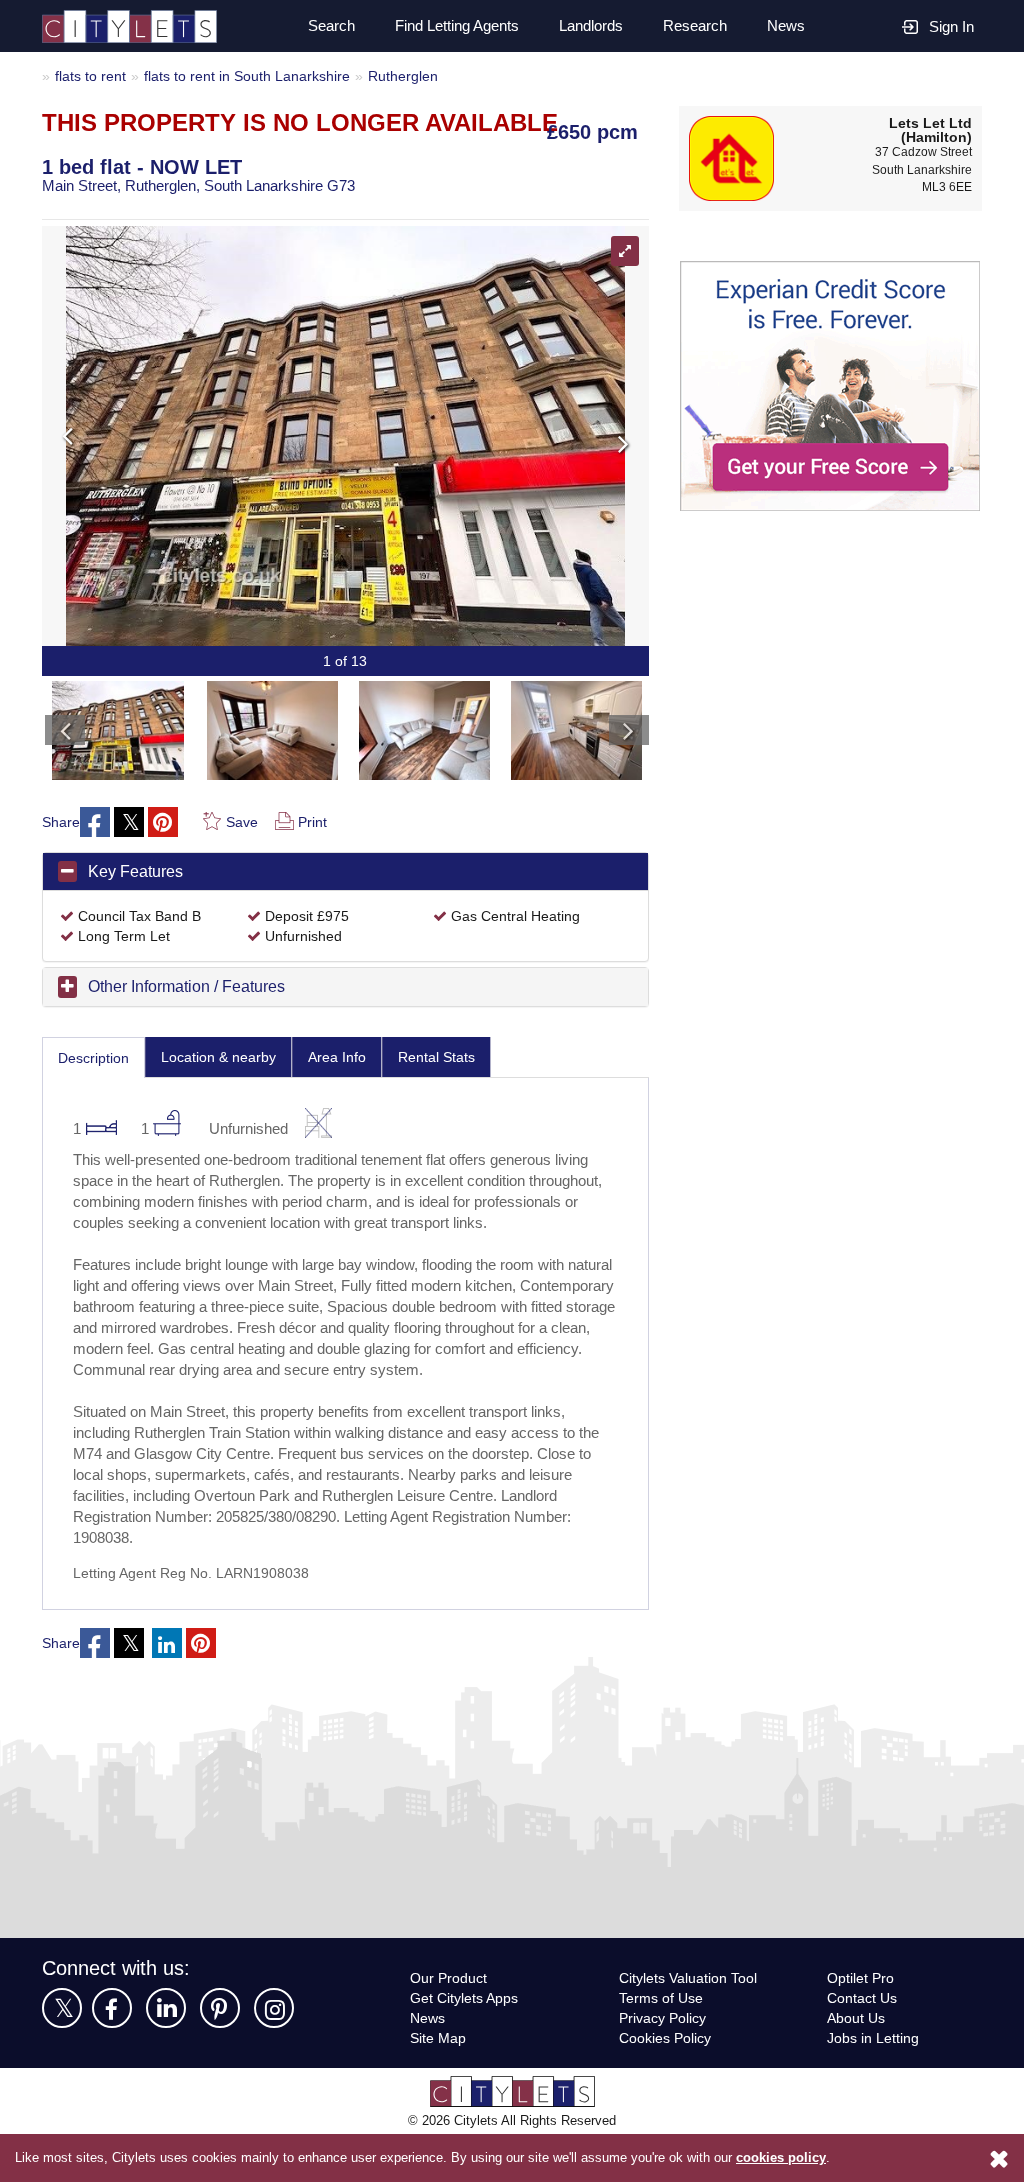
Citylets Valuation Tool (693, 2021)
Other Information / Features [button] (197, 987)
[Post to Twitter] (130, 823)
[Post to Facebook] (96, 823)
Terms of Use (663, 2041)
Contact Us (863, 2041)
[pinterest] (220, 2052)
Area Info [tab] (350, 1057)
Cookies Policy (665, 2081)
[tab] (345, 873)
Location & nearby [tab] (227, 1057)
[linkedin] (166, 2052)
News (785, 26)
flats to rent (92, 75)
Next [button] (486, 436)
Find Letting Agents (449, 26)
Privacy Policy (663, 2061)
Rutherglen (422, 75)
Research (695, 26)
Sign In (951, 26)
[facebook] (112, 2052)
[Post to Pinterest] (164, 823)
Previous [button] (204, 436)
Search (320, 26)
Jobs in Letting (874, 2081)
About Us (857, 2061)
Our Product (451, 2021)
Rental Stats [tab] (453, 1057)
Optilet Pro (863, 2021)
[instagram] (274, 2052)
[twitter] (62, 2052)
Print (314, 822)
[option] (118, 725)
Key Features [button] (136, 872)
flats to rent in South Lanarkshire (258, 75)
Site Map (439, 2081)
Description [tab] (96, 1058)
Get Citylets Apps (467, 2041)
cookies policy (781, 2158)
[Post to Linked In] (168, 1687)
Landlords (589, 26)
